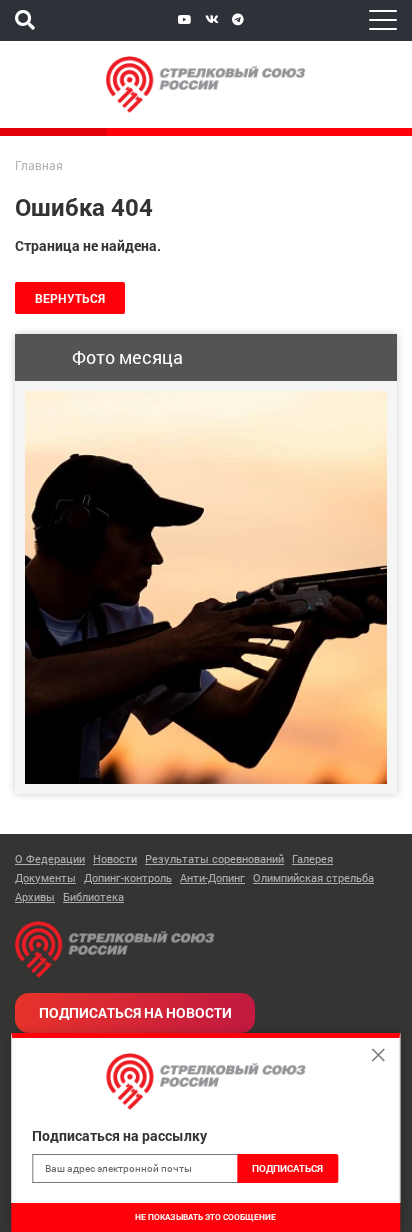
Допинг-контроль (128, 877)
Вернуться (70, 298)
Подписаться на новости (135, 1012)
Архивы (35, 896)
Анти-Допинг (212, 877)
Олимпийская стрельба (313, 877)
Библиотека (93, 896)
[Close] (379, 1055)
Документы (45, 877)
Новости (115, 858)
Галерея (312, 858)
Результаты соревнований (214, 858)
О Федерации (50, 858)
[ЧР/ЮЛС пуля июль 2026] (206, 587)
